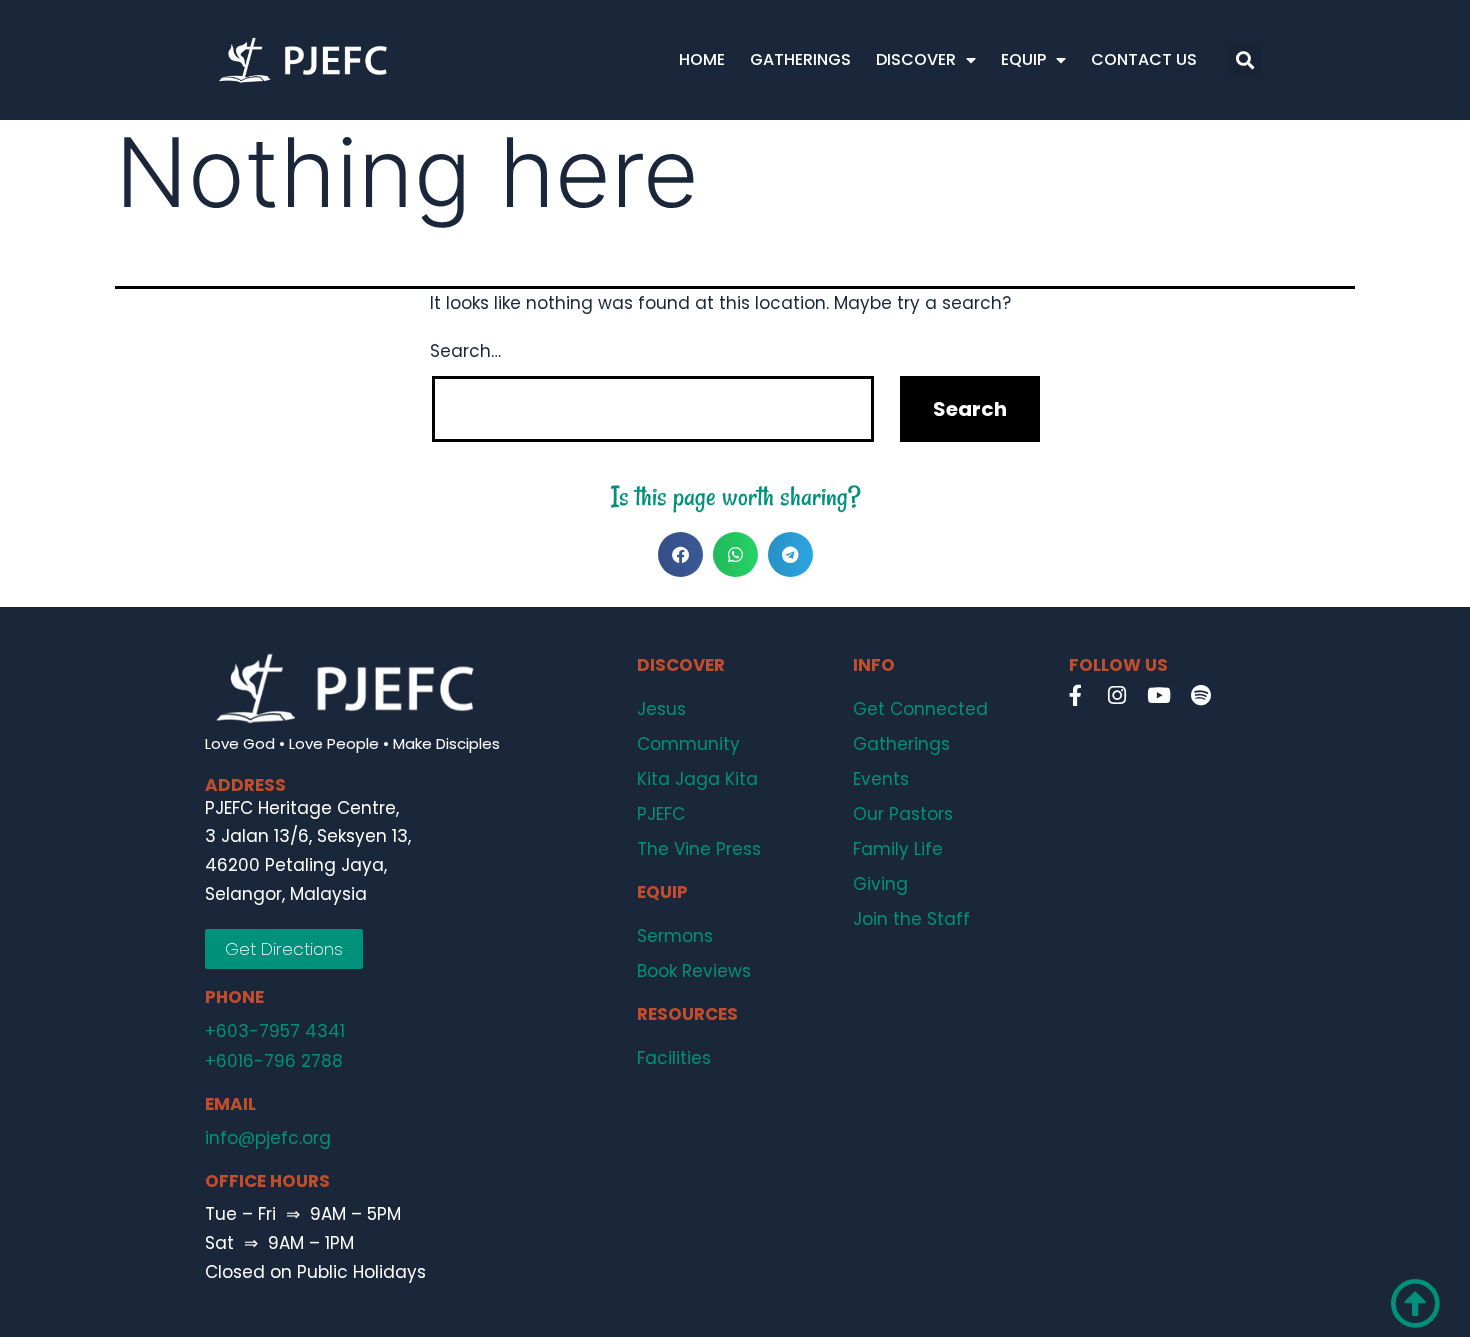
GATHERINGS (800, 59)
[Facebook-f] (1075, 695)
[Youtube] (1159, 695)
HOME (702, 59)
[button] (1244, 60)
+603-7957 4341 (275, 1031)
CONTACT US (1144, 59)
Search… (465, 351)
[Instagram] (1117, 695)
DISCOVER (916, 59)
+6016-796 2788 (274, 1061)
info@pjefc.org (268, 1138)
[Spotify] (1201, 695)
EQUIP (1023, 59)
